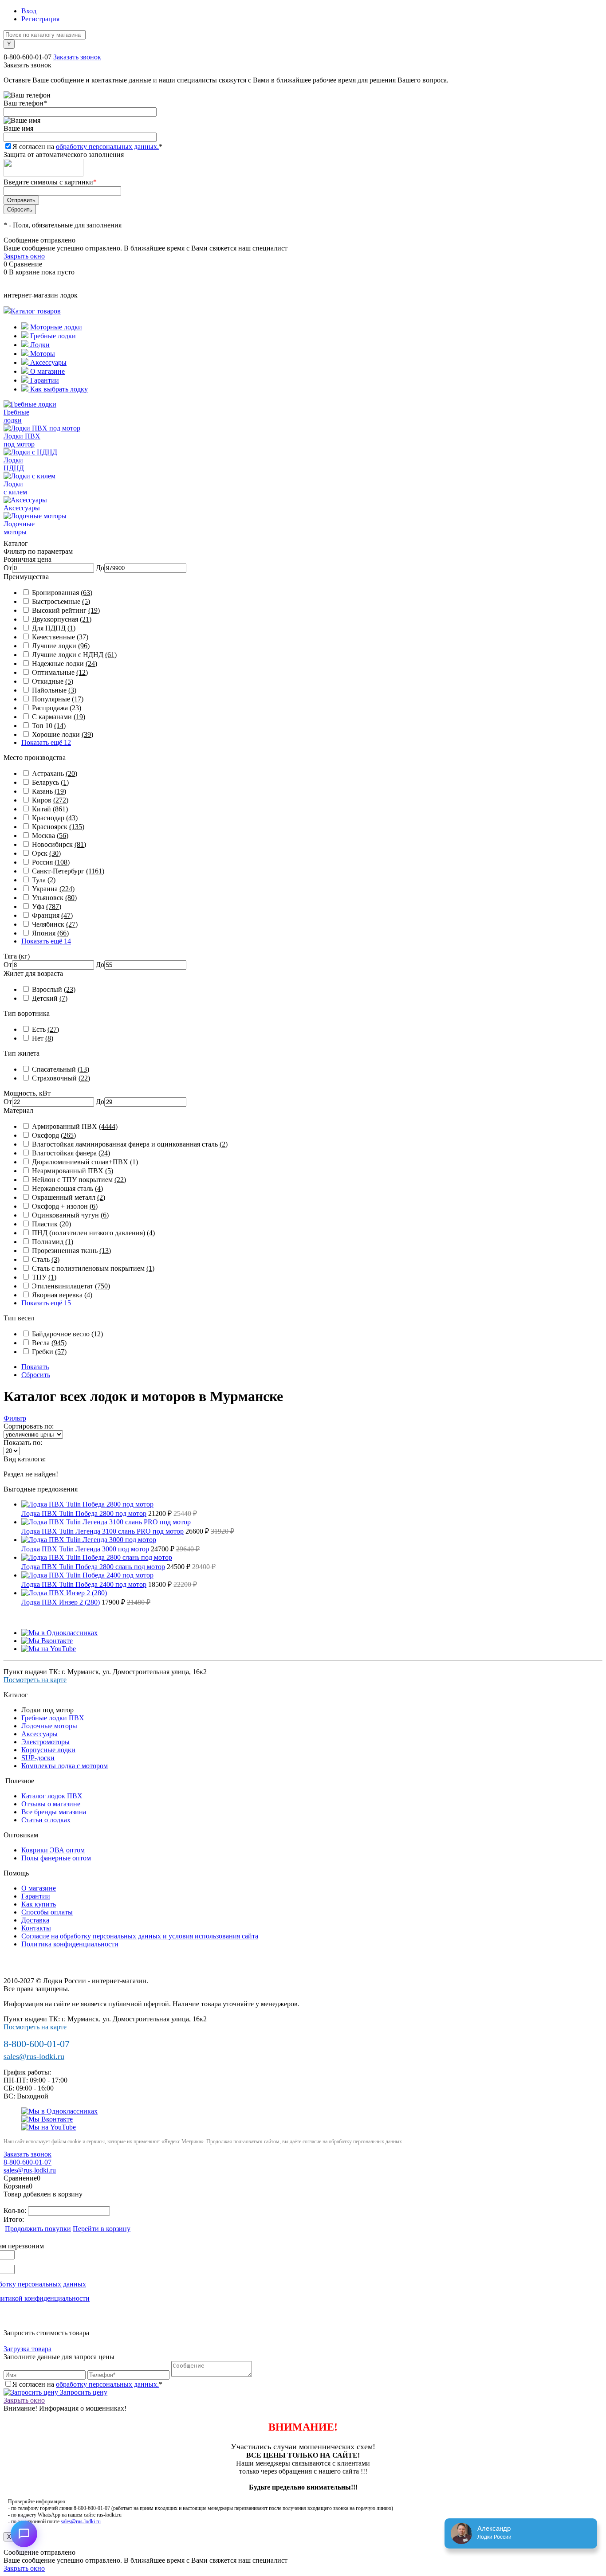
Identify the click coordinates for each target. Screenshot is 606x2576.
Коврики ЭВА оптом (53, 1850)
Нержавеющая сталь (67, 1188)
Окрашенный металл (69, 1197)
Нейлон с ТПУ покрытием (79, 1180)
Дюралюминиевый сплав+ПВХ (85, 1162)
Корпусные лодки (48, 1750)
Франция (52, 915)
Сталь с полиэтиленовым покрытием (93, 1268)
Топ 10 (49, 726)
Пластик (51, 1224)
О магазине (47, 371)
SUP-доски (38, 1758)
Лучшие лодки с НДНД (74, 655)
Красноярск (58, 827)
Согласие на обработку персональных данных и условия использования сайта (140, 1936)
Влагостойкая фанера (71, 1153)
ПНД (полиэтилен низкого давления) (93, 1233)
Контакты (36, 1928)
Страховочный (61, 1078)
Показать (35, 1367)
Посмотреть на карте (35, 1680)
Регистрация (40, 19)
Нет (43, 1038)
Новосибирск (59, 844)
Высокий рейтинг (66, 610)
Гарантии (44, 380)
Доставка (35, 1920)
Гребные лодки (52, 336)
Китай (50, 809)
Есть (45, 1029)
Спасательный (61, 1069)
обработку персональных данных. (107, 147)
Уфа (47, 906)
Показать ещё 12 (46, 742)
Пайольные (54, 690)
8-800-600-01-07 (28, 57)
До (100, 568)
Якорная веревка (62, 1295)
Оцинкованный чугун (70, 1215)
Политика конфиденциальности (70, 1944)
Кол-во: (16, 2210)
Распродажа (57, 708)
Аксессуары (47, 362)
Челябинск (55, 924)
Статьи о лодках (46, 1820)
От (8, 568)
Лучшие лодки (61, 646)
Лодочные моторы (49, 1726)
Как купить (39, 1904)
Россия (51, 862)
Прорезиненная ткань (71, 1251)
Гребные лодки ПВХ (53, 1718)
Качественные (60, 637)
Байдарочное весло (67, 1334)
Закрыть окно (24, 256)
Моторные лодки (55, 327)
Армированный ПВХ (75, 1126)
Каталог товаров (36, 311)
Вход (29, 11)
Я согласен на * (87, 2384)
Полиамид (53, 1242)
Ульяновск (54, 898)
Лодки (39, 345)
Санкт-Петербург (68, 871)
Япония (50, 933)
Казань (49, 791)
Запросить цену (83, 2392)
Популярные (58, 699)
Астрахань (55, 773)
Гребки (49, 1352)
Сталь (46, 1259)
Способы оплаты (47, 1912)
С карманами (59, 717)
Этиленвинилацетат (71, 1286)
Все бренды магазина (54, 1812)
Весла (49, 1343)
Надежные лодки (65, 664)
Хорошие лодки (63, 734)
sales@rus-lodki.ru (34, 2056)
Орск (46, 853)
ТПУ (44, 1277)
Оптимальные (60, 672)
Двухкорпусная (62, 619)
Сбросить (36, 1375)
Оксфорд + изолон (65, 1206)
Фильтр (15, 1418)
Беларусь (50, 782)
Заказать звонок (77, 57)
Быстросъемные (61, 601)
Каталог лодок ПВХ (52, 1796)
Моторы (42, 354)
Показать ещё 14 (46, 941)
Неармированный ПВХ (73, 1171)
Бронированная (62, 593)
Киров (50, 800)
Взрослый (54, 989)
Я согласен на (87, 147)
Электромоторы (45, 1742)
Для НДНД (54, 628)
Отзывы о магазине (51, 1804)
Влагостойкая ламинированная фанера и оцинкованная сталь (130, 1144)
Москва (50, 836)
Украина (53, 889)
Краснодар (55, 818)
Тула (44, 880)
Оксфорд (54, 1135)
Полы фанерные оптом (56, 1858)
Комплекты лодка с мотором (65, 1766)
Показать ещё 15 (46, 1303)
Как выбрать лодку (58, 389)
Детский (50, 998)
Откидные (53, 681)
